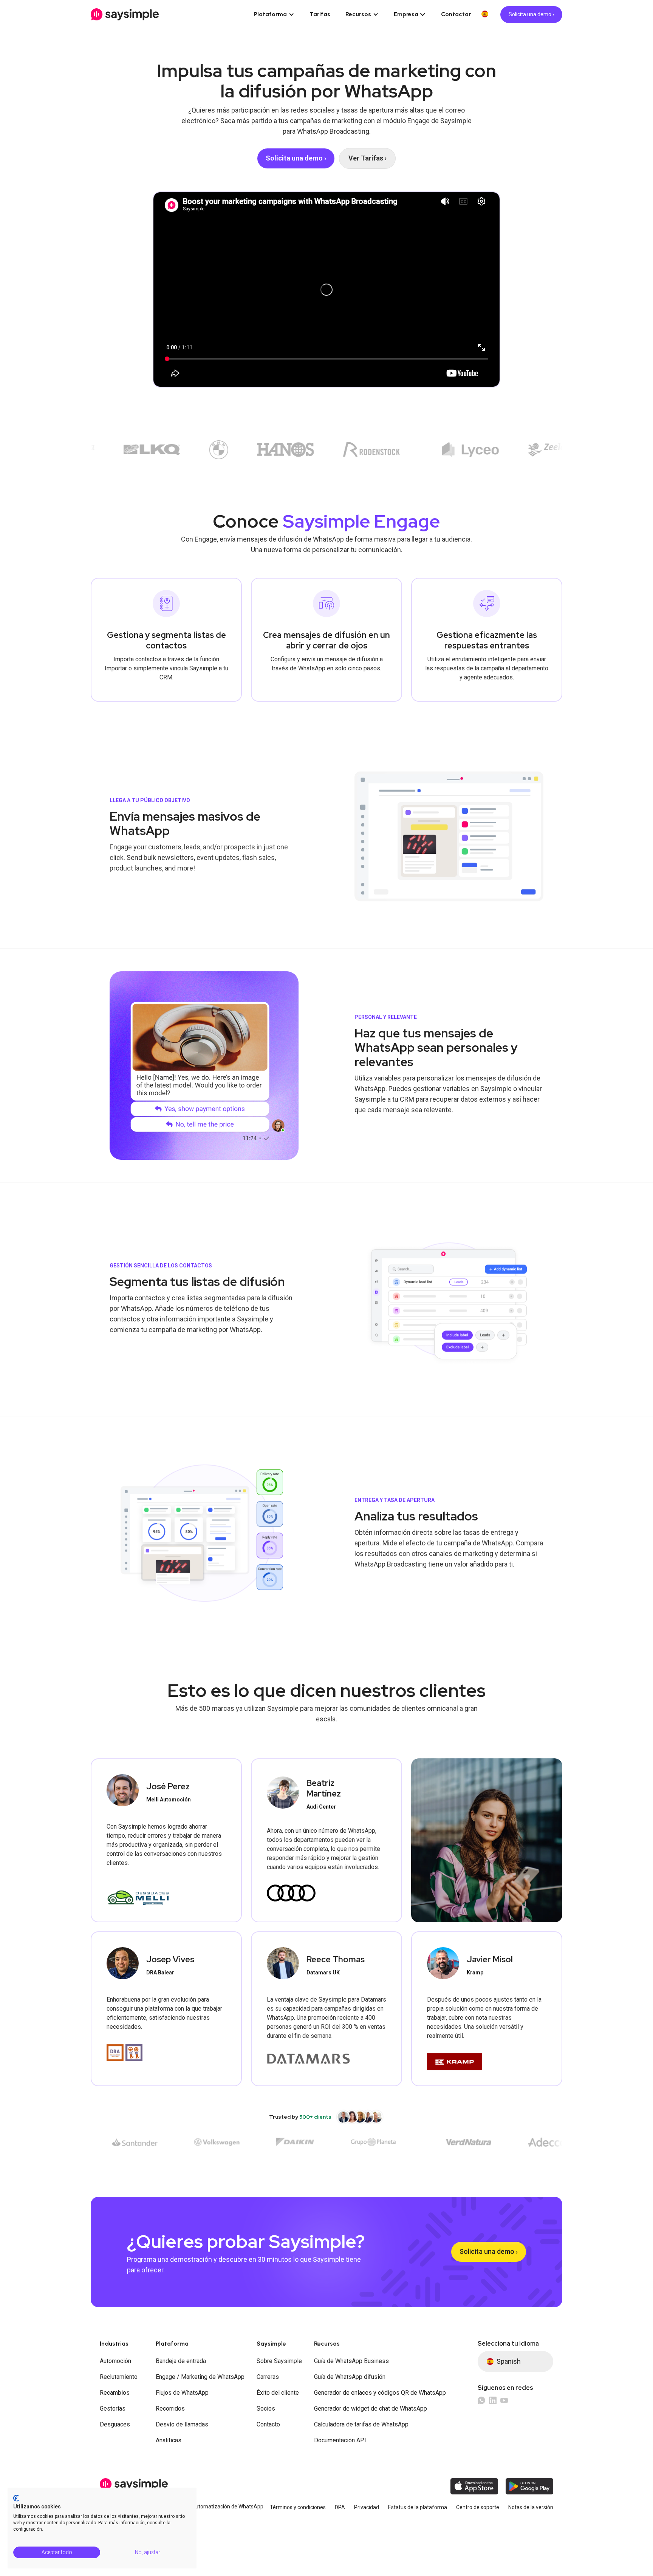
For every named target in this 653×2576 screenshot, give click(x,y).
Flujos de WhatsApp (182, 2393)
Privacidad (367, 2507)
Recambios (115, 2393)
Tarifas (320, 14)
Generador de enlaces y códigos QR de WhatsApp (380, 2393)
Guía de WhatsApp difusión (350, 2377)
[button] (274, 14)
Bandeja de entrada (181, 2361)
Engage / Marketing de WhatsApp (200, 2377)
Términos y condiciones (298, 2507)
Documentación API (340, 2440)
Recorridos (170, 2409)
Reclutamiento (119, 2377)
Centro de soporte (478, 2507)
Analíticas (169, 2440)
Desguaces (115, 2424)
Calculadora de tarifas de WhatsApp (361, 2424)
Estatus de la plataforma (418, 2507)
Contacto (268, 2424)
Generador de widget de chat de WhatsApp (371, 2409)
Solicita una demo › (531, 14)
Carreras (268, 2377)
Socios (266, 2409)
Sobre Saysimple (279, 2361)
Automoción (115, 2361)
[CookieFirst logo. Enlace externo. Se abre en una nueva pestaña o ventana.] (16, 2498)
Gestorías (113, 2409)
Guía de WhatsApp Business (351, 2361)
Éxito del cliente (278, 2393)
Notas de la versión (531, 2507)
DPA (340, 2507)
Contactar (456, 14)
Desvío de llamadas (182, 2424)
